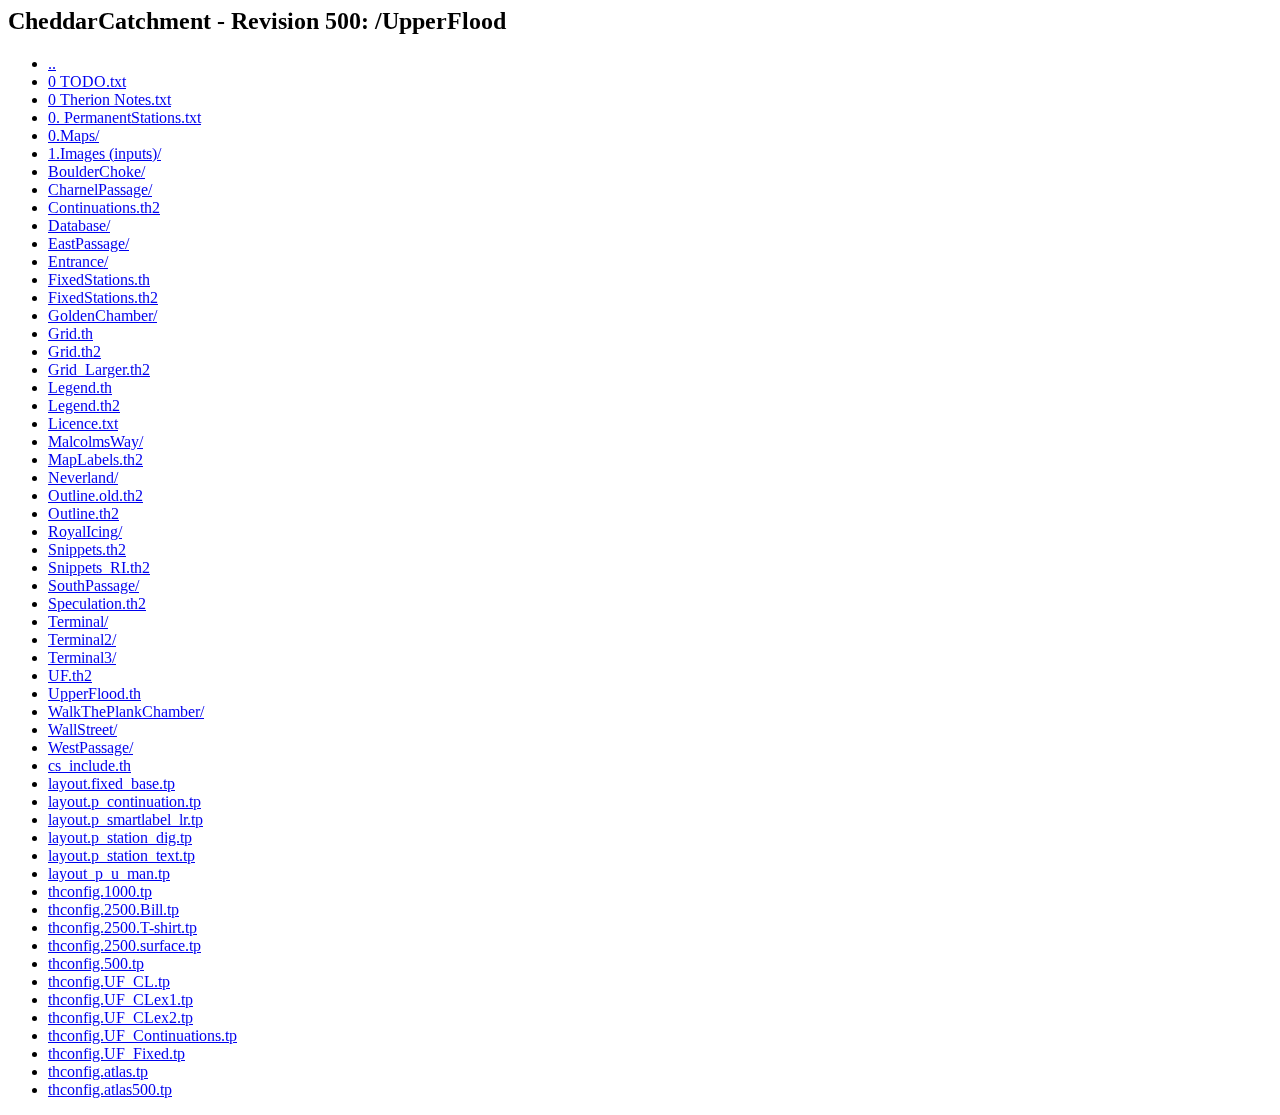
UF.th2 (70, 675)
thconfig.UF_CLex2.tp (120, 1017)
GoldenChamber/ (102, 315)
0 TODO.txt (87, 81)
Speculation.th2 (97, 603)
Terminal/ (78, 621)
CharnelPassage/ (100, 189)
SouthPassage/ (93, 585)
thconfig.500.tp (96, 963)
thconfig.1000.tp (100, 891)
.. (52, 63)
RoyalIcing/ (85, 531)
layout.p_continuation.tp (124, 801)
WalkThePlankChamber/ (126, 711)
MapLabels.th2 (95, 459)
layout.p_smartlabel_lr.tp (125, 819)
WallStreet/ (82, 729)
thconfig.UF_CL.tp (109, 981)
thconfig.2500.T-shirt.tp (122, 927)
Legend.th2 (84, 405)
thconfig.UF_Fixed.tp (116, 1053)
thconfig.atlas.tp (98, 1071)
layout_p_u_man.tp (109, 873)
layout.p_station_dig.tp (120, 837)
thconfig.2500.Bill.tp (113, 909)
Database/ (79, 225)
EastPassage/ (88, 243)
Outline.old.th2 (95, 495)
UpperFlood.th (94, 693)
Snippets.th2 (87, 549)
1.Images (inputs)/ (104, 153)
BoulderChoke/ (96, 171)
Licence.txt (83, 423)
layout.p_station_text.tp (121, 855)
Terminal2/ (82, 639)
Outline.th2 (83, 513)
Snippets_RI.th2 (99, 567)
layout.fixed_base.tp (111, 783)
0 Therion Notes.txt (109, 99)
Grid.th (70, 333)
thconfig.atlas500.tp (110, 1089)
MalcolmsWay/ (95, 441)
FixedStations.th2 (103, 297)
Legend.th (80, 387)
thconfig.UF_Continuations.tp (142, 1035)
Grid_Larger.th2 (99, 369)
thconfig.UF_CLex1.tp (120, 999)
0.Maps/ (73, 135)
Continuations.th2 (104, 207)
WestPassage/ (90, 747)
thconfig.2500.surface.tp (124, 945)
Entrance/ (78, 261)
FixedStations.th (99, 279)
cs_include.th (89, 765)
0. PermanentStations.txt (124, 117)
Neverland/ (83, 477)
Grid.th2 (74, 351)
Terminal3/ (82, 657)
